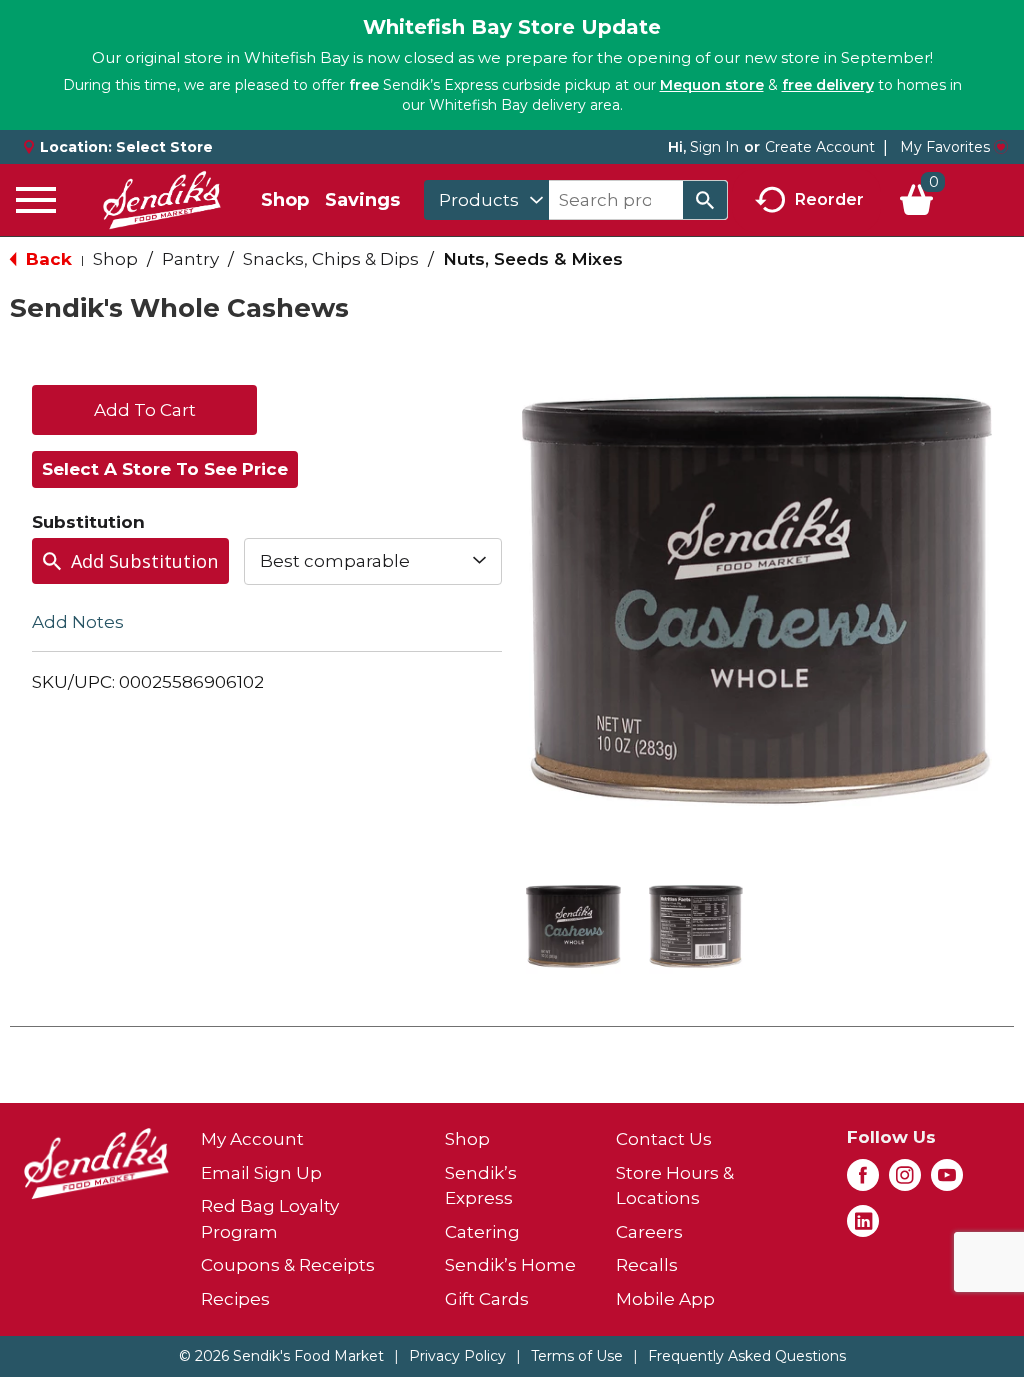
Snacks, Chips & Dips (331, 259)
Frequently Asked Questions (747, 1356)
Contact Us (664, 1139)
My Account (252, 1139)
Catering (482, 1232)
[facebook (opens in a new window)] (863, 1181)
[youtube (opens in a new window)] (947, 1181)
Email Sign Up (261, 1173)
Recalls (647, 1265)
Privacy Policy (457, 1356)
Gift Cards (487, 1299)
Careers (649, 1232)
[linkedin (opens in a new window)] (863, 1227)
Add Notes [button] (78, 621)
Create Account (820, 147)
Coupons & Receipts (288, 1265)
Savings (362, 200)
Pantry (190, 259)
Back (46, 259)
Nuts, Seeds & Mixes (533, 259)
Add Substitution (144, 561)
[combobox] (486, 200)
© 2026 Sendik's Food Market (281, 1356)
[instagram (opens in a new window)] (905, 1181)
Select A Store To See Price (165, 469)
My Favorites (945, 147)
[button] (573, 926)
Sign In (714, 147)
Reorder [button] (829, 198)
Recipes (235, 1299)
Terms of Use (577, 1356)
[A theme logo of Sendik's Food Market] (162, 200)
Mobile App (665, 1299)
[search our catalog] (705, 200)
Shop (285, 200)
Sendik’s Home (510, 1265)
